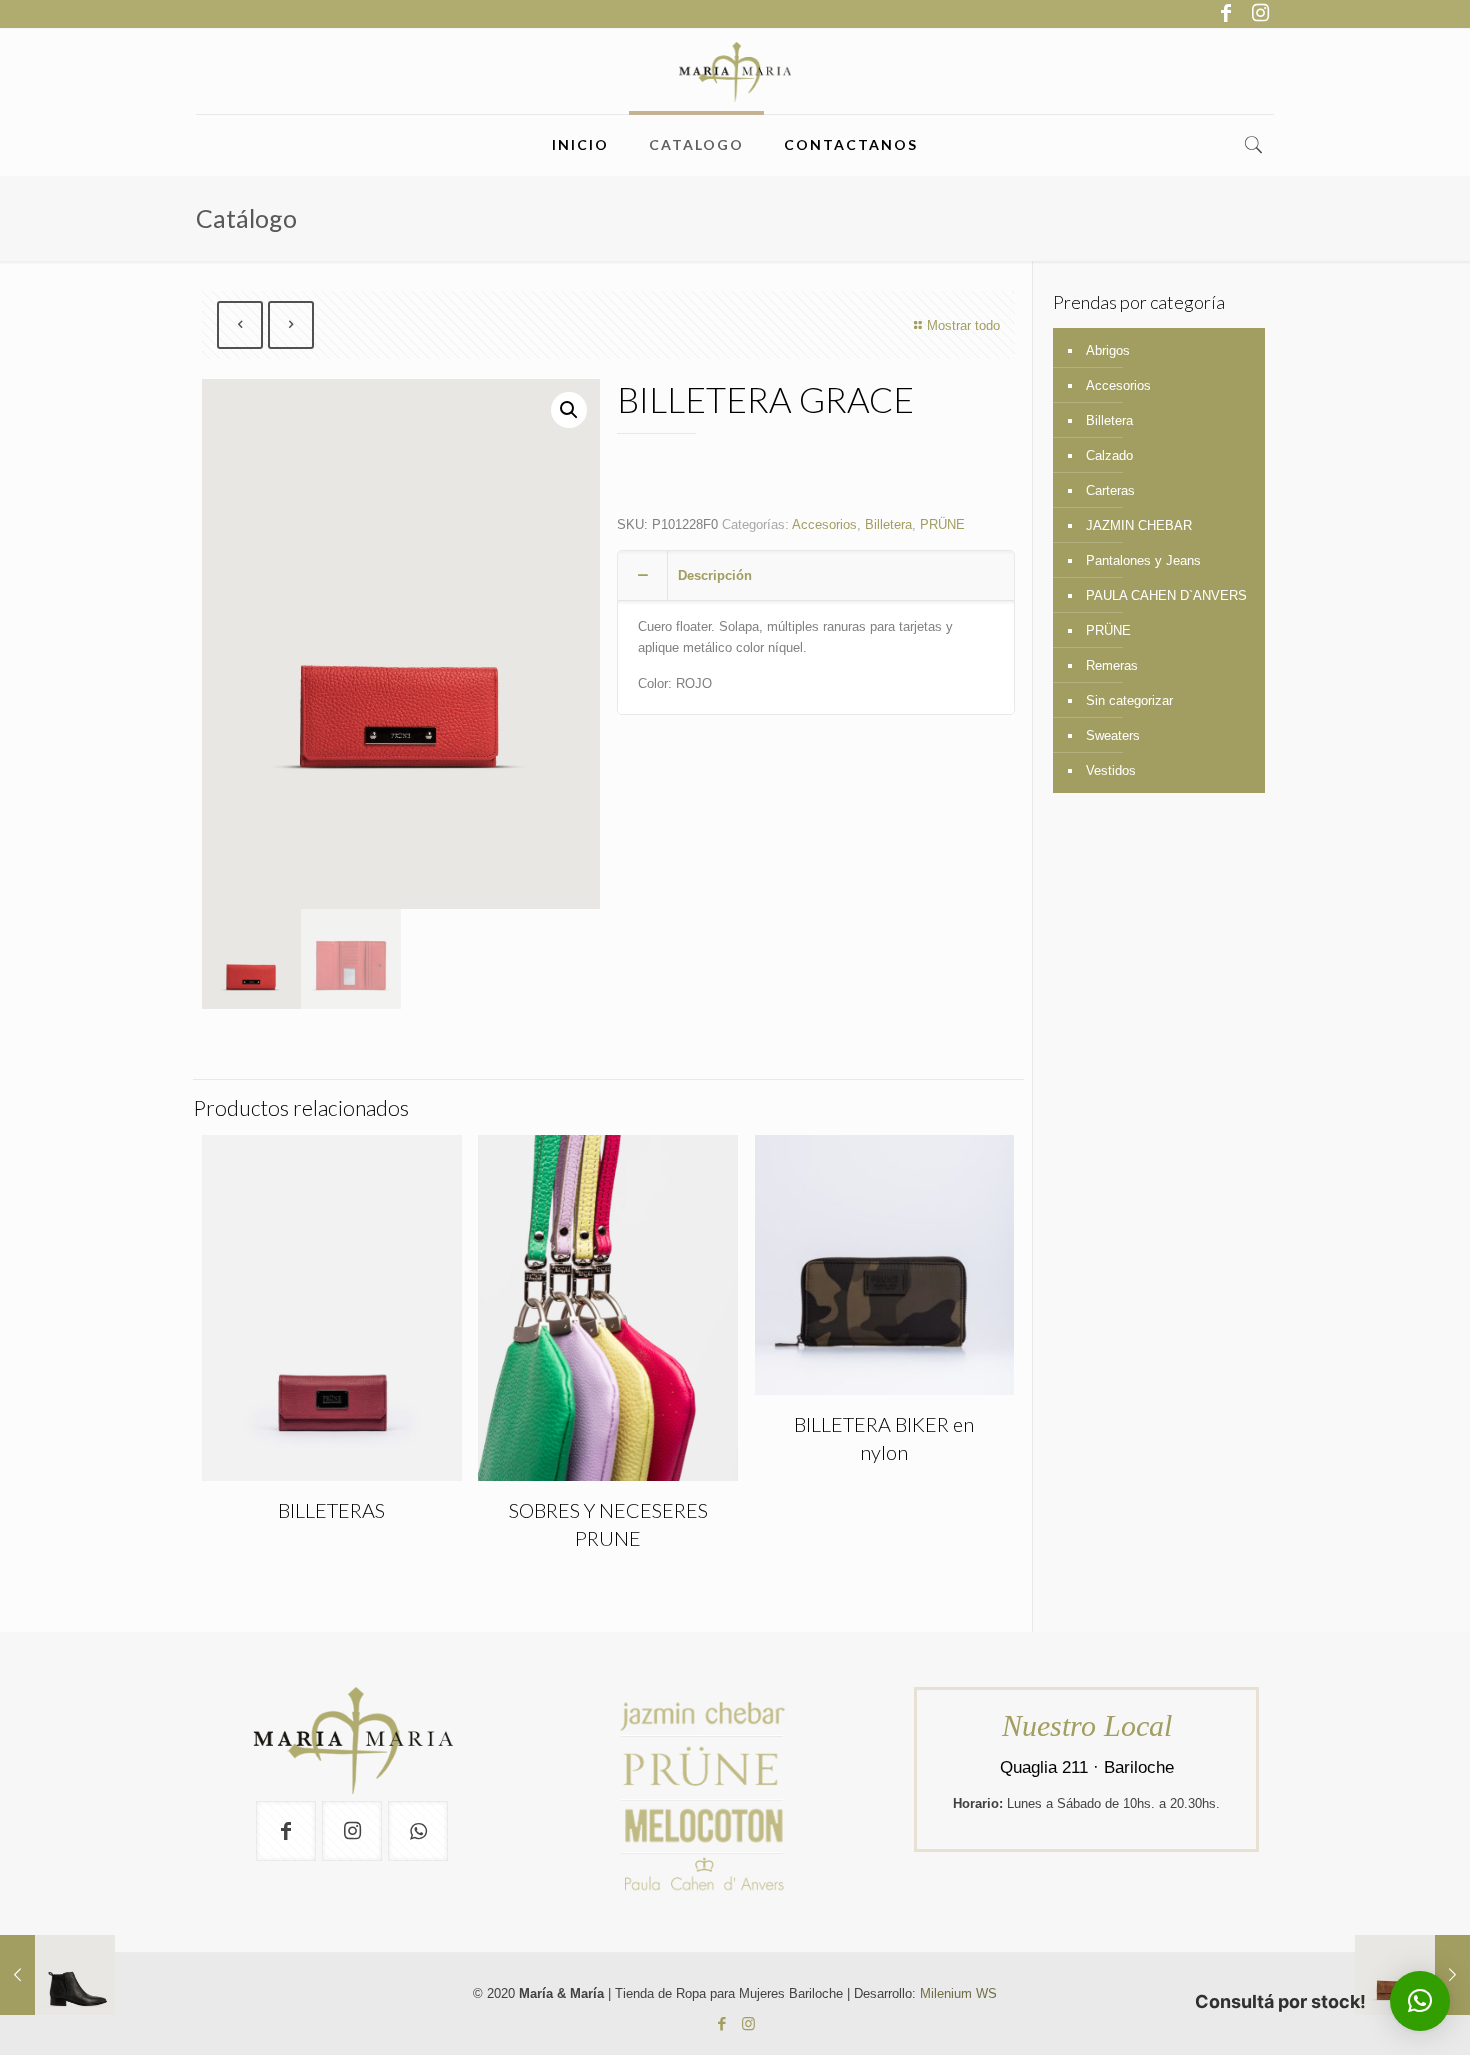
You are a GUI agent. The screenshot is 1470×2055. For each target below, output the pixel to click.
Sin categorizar (1129, 700)
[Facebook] (1226, 13)
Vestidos (1111, 770)
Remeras (1112, 665)
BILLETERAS (331, 1510)
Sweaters (1113, 735)
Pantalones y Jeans (1143, 560)
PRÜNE (942, 524)
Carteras (1110, 490)
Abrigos (1108, 350)
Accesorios (824, 524)
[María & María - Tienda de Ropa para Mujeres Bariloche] (735, 71)
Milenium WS (958, 1993)
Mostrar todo (963, 325)
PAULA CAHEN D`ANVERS (1166, 595)
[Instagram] (1260, 13)
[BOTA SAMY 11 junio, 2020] (57, 1975)
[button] (569, 410)
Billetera (888, 524)
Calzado (1109, 455)
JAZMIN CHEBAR (1139, 525)
